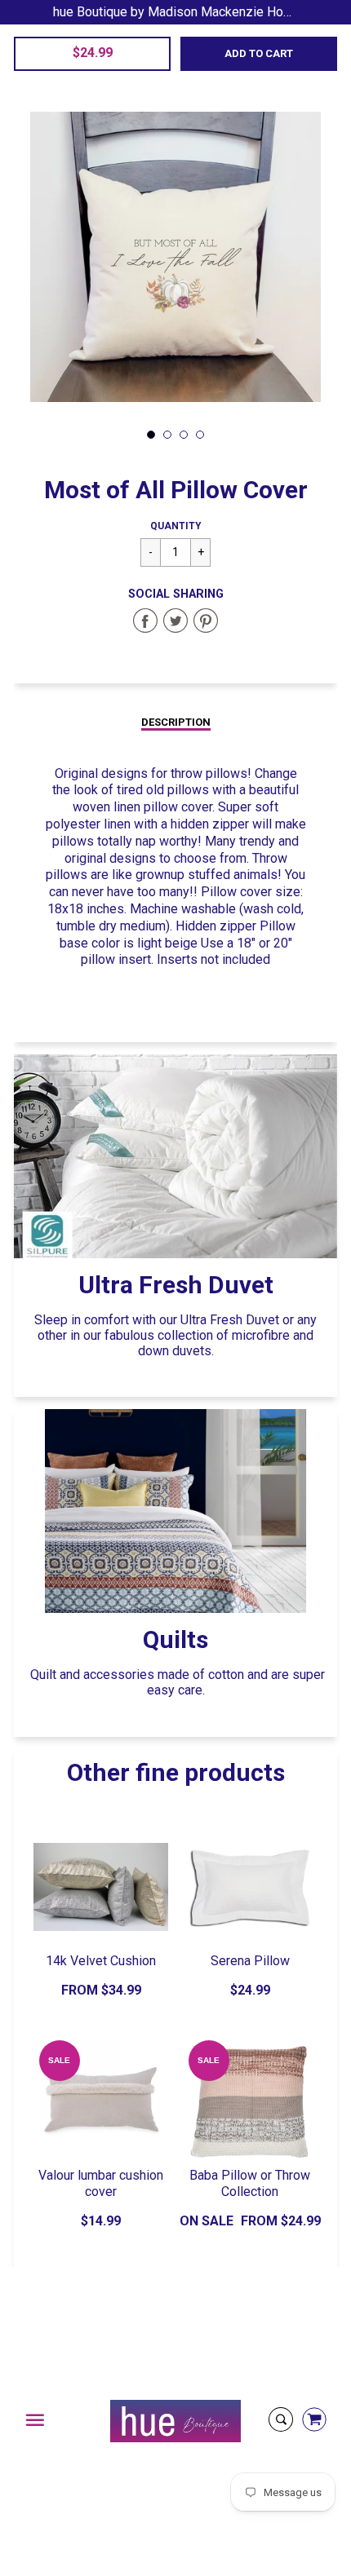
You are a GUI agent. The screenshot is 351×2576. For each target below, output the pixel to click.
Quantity (176, 526)
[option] (175, 257)
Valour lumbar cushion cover (101, 2184)
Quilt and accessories (92, 1675)
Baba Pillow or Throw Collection (250, 2184)
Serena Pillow (250, 1961)
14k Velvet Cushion (101, 1961)
